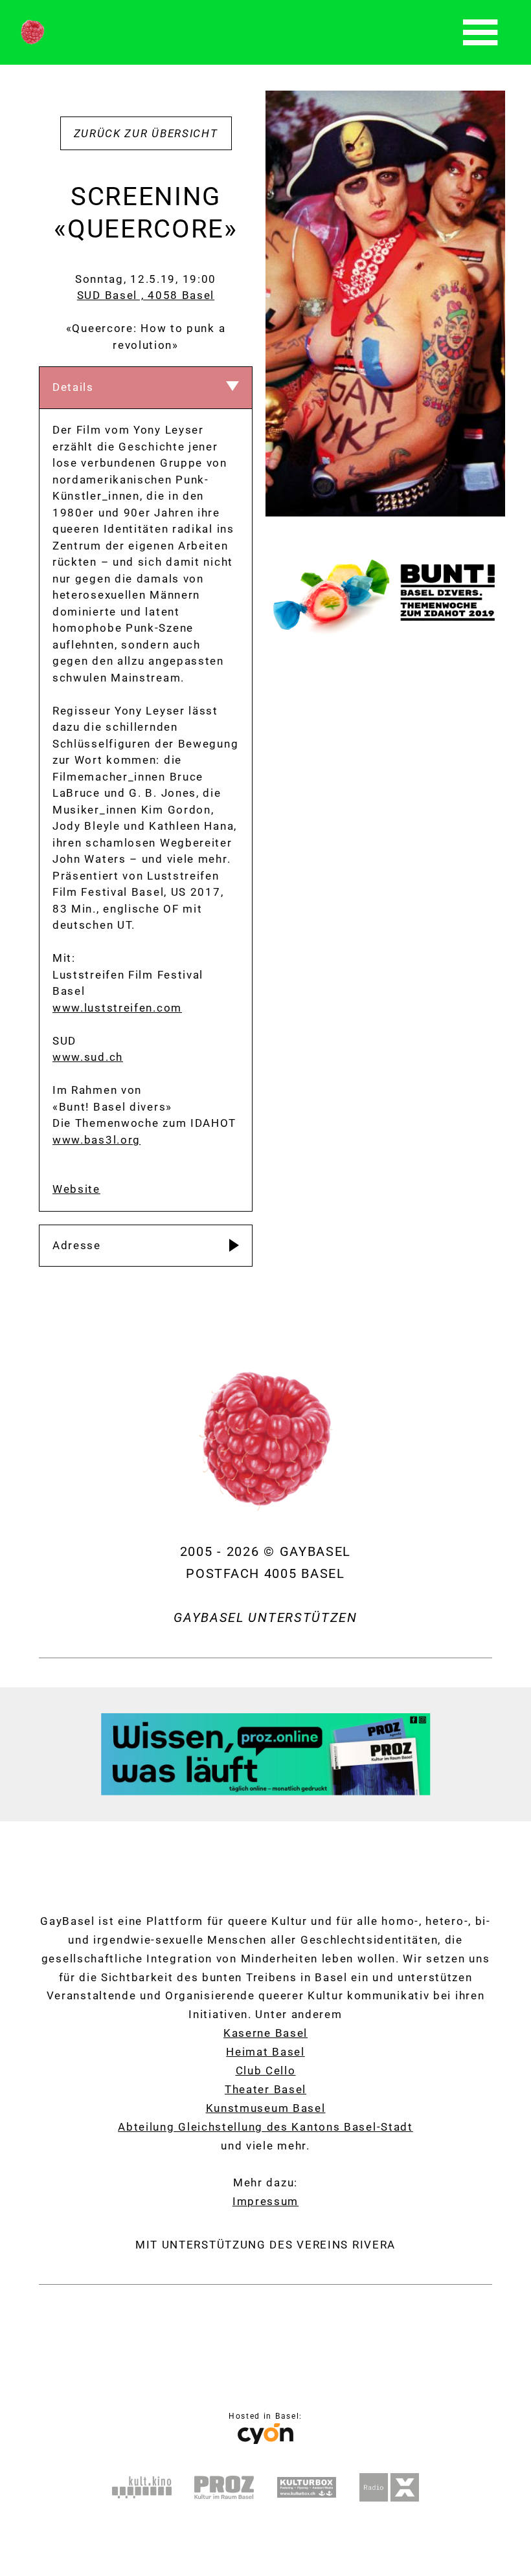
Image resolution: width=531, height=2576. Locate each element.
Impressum (265, 2201)
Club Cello (266, 2071)
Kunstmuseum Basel (266, 2108)
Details (73, 387)
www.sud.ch (88, 1057)
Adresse (77, 1245)
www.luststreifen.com (117, 1008)
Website (76, 1189)
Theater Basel (265, 2089)
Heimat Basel (265, 2052)
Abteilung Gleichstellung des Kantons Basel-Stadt (265, 2127)
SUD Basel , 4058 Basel (146, 295)
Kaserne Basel (265, 2033)
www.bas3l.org (96, 1140)
